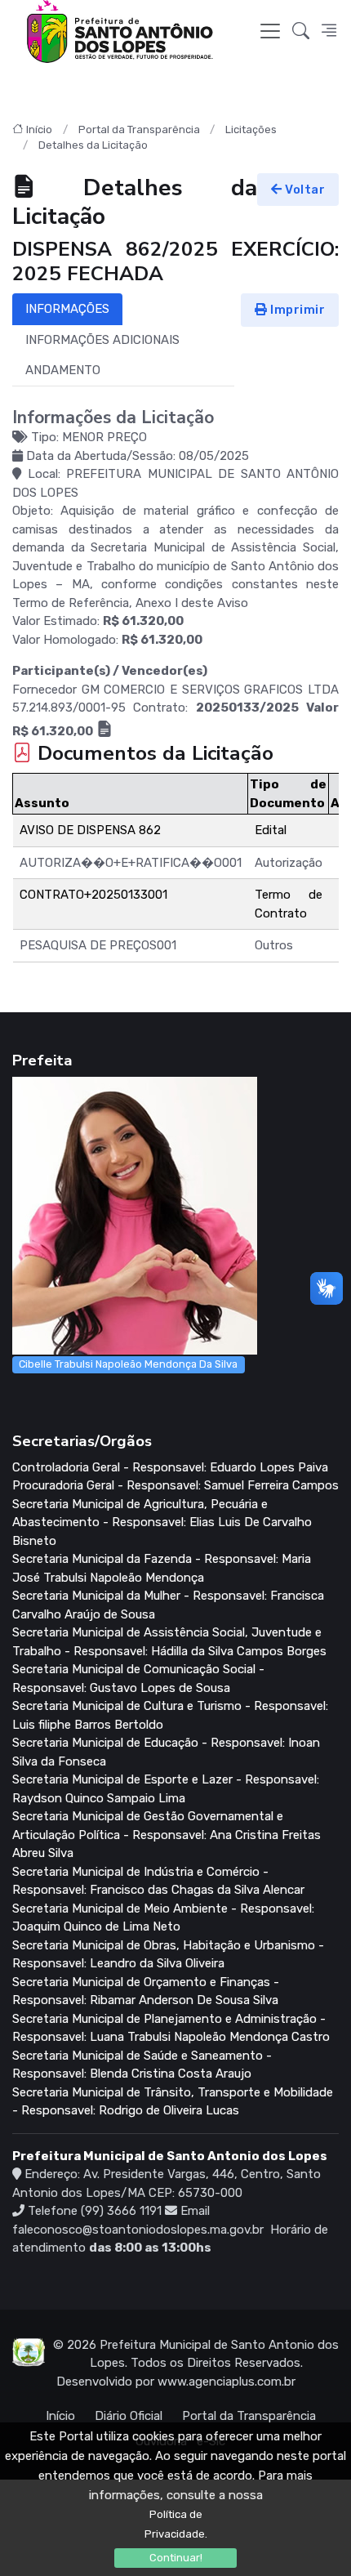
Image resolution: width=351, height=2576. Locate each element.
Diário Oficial (129, 2416)
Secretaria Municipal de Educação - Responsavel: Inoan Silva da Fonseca (166, 1752)
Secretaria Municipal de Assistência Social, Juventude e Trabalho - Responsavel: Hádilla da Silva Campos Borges (169, 1642)
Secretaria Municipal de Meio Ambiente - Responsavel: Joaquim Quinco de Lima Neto (163, 1918)
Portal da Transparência (139, 129)
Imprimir (297, 310)
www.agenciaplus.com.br (227, 2382)
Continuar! (176, 2558)
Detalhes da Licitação (93, 145)
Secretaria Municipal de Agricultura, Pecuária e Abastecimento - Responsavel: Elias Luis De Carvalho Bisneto (162, 1522)
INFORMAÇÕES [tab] (67, 309)
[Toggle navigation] (270, 31)
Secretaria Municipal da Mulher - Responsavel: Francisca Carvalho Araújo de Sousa (168, 1605)
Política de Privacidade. (176, 2524)
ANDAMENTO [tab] (63, 370)
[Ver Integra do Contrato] (104, 731)
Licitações (251, 129)
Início (39, 129)
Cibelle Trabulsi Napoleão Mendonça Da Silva (128, 1364)
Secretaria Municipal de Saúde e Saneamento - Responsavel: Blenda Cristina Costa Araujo (142, 2065)
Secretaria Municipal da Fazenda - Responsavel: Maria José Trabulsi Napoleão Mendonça (162, 1568)
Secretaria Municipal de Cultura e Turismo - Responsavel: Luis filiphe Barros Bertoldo (170, 1715)
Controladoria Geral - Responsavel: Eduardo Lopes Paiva (170, 1467)
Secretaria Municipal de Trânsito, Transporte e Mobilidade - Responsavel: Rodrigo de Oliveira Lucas (173, 2102)
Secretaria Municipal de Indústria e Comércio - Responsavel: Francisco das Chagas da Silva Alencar (158, 1881)
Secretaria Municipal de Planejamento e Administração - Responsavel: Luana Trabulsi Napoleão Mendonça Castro (171, 2028)
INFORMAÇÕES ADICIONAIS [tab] (102, 340)
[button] (301, 32)
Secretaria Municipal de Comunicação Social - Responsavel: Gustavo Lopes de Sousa (138, 1679)
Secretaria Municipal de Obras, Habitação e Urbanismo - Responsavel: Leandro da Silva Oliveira (168, 1955)
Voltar (304, 190)
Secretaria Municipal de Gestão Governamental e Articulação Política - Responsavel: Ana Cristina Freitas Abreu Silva (167, 1835)
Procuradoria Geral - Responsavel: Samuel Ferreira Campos (175, 1485)
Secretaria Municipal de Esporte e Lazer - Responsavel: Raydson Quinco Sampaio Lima (166, 1789)
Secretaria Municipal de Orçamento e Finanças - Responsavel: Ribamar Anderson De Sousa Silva (146, 1991)
